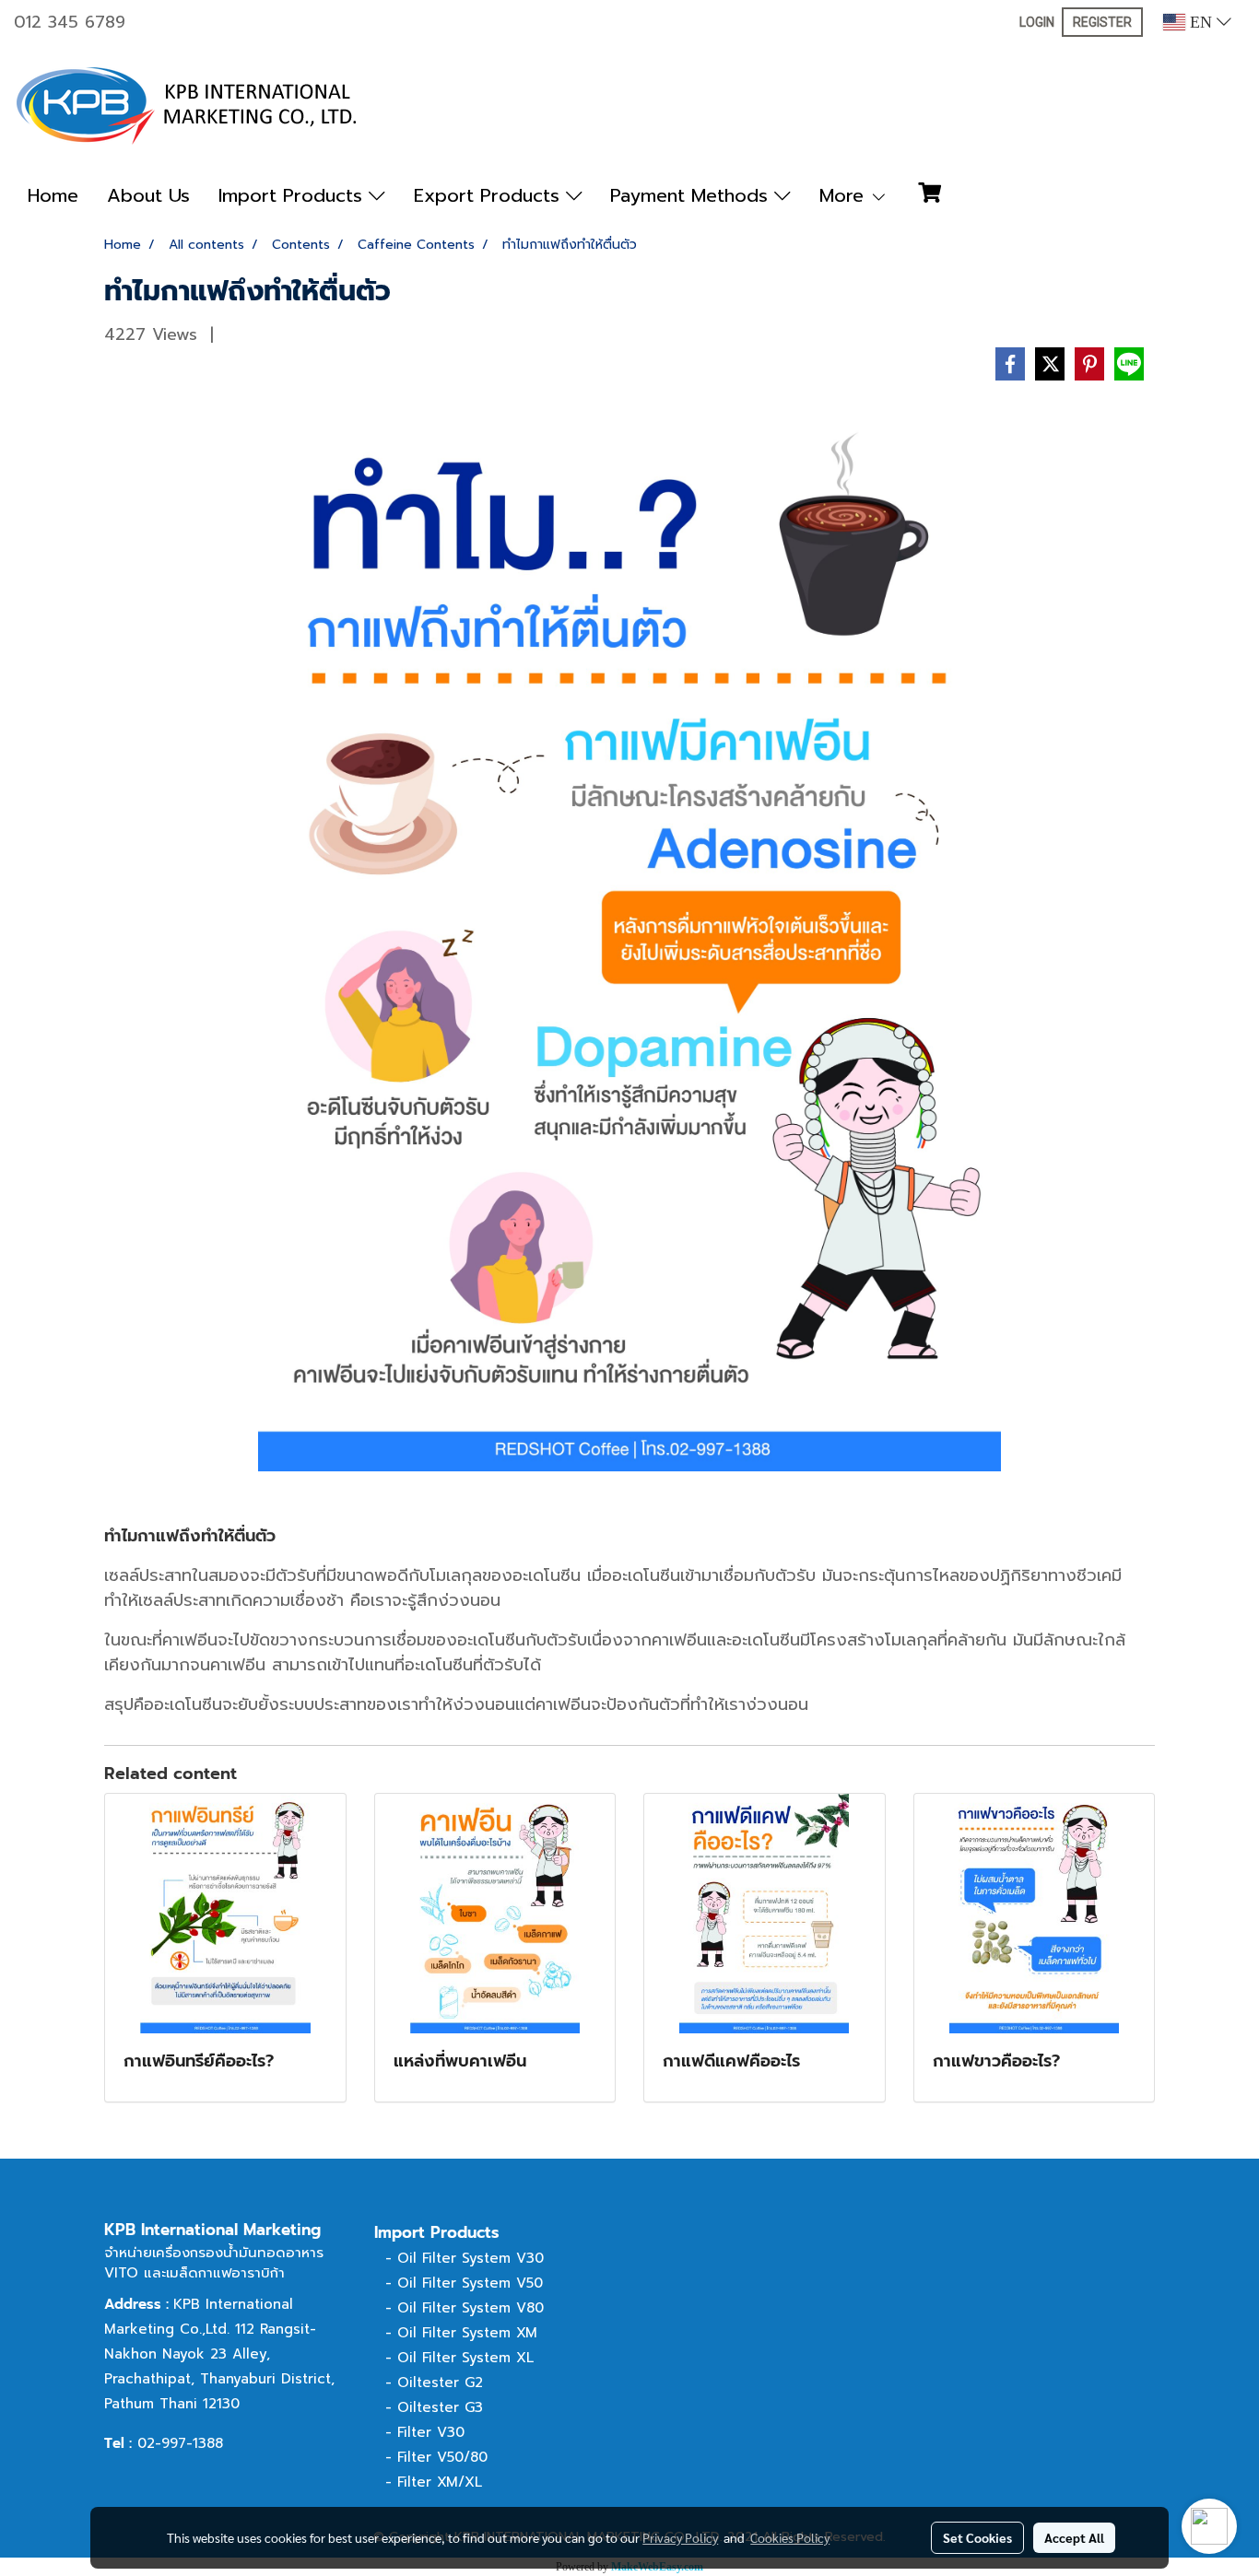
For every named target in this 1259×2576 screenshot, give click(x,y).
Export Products (490, 195)
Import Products (294, 195)
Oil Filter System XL (465, 2358)
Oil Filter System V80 (471, 2308)
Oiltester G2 (440, 2383)
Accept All (1074, 2537)
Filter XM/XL (440, 2482)
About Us (148, 195)
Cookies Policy (790, 2537)
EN (1201, 22)
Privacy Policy (680, 2537)
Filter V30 (431, 2432)
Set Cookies (977, 2537)
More (845, 195)
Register (1102, 22)
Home (53, 195)
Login (1037, 22)
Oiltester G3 (440, 2407)
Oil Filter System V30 (471, 2258)
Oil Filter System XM (467, 2333)
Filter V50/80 (442, 2457)
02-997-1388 (180, 2443)
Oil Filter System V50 (470, 2283)
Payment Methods (692, 195)
